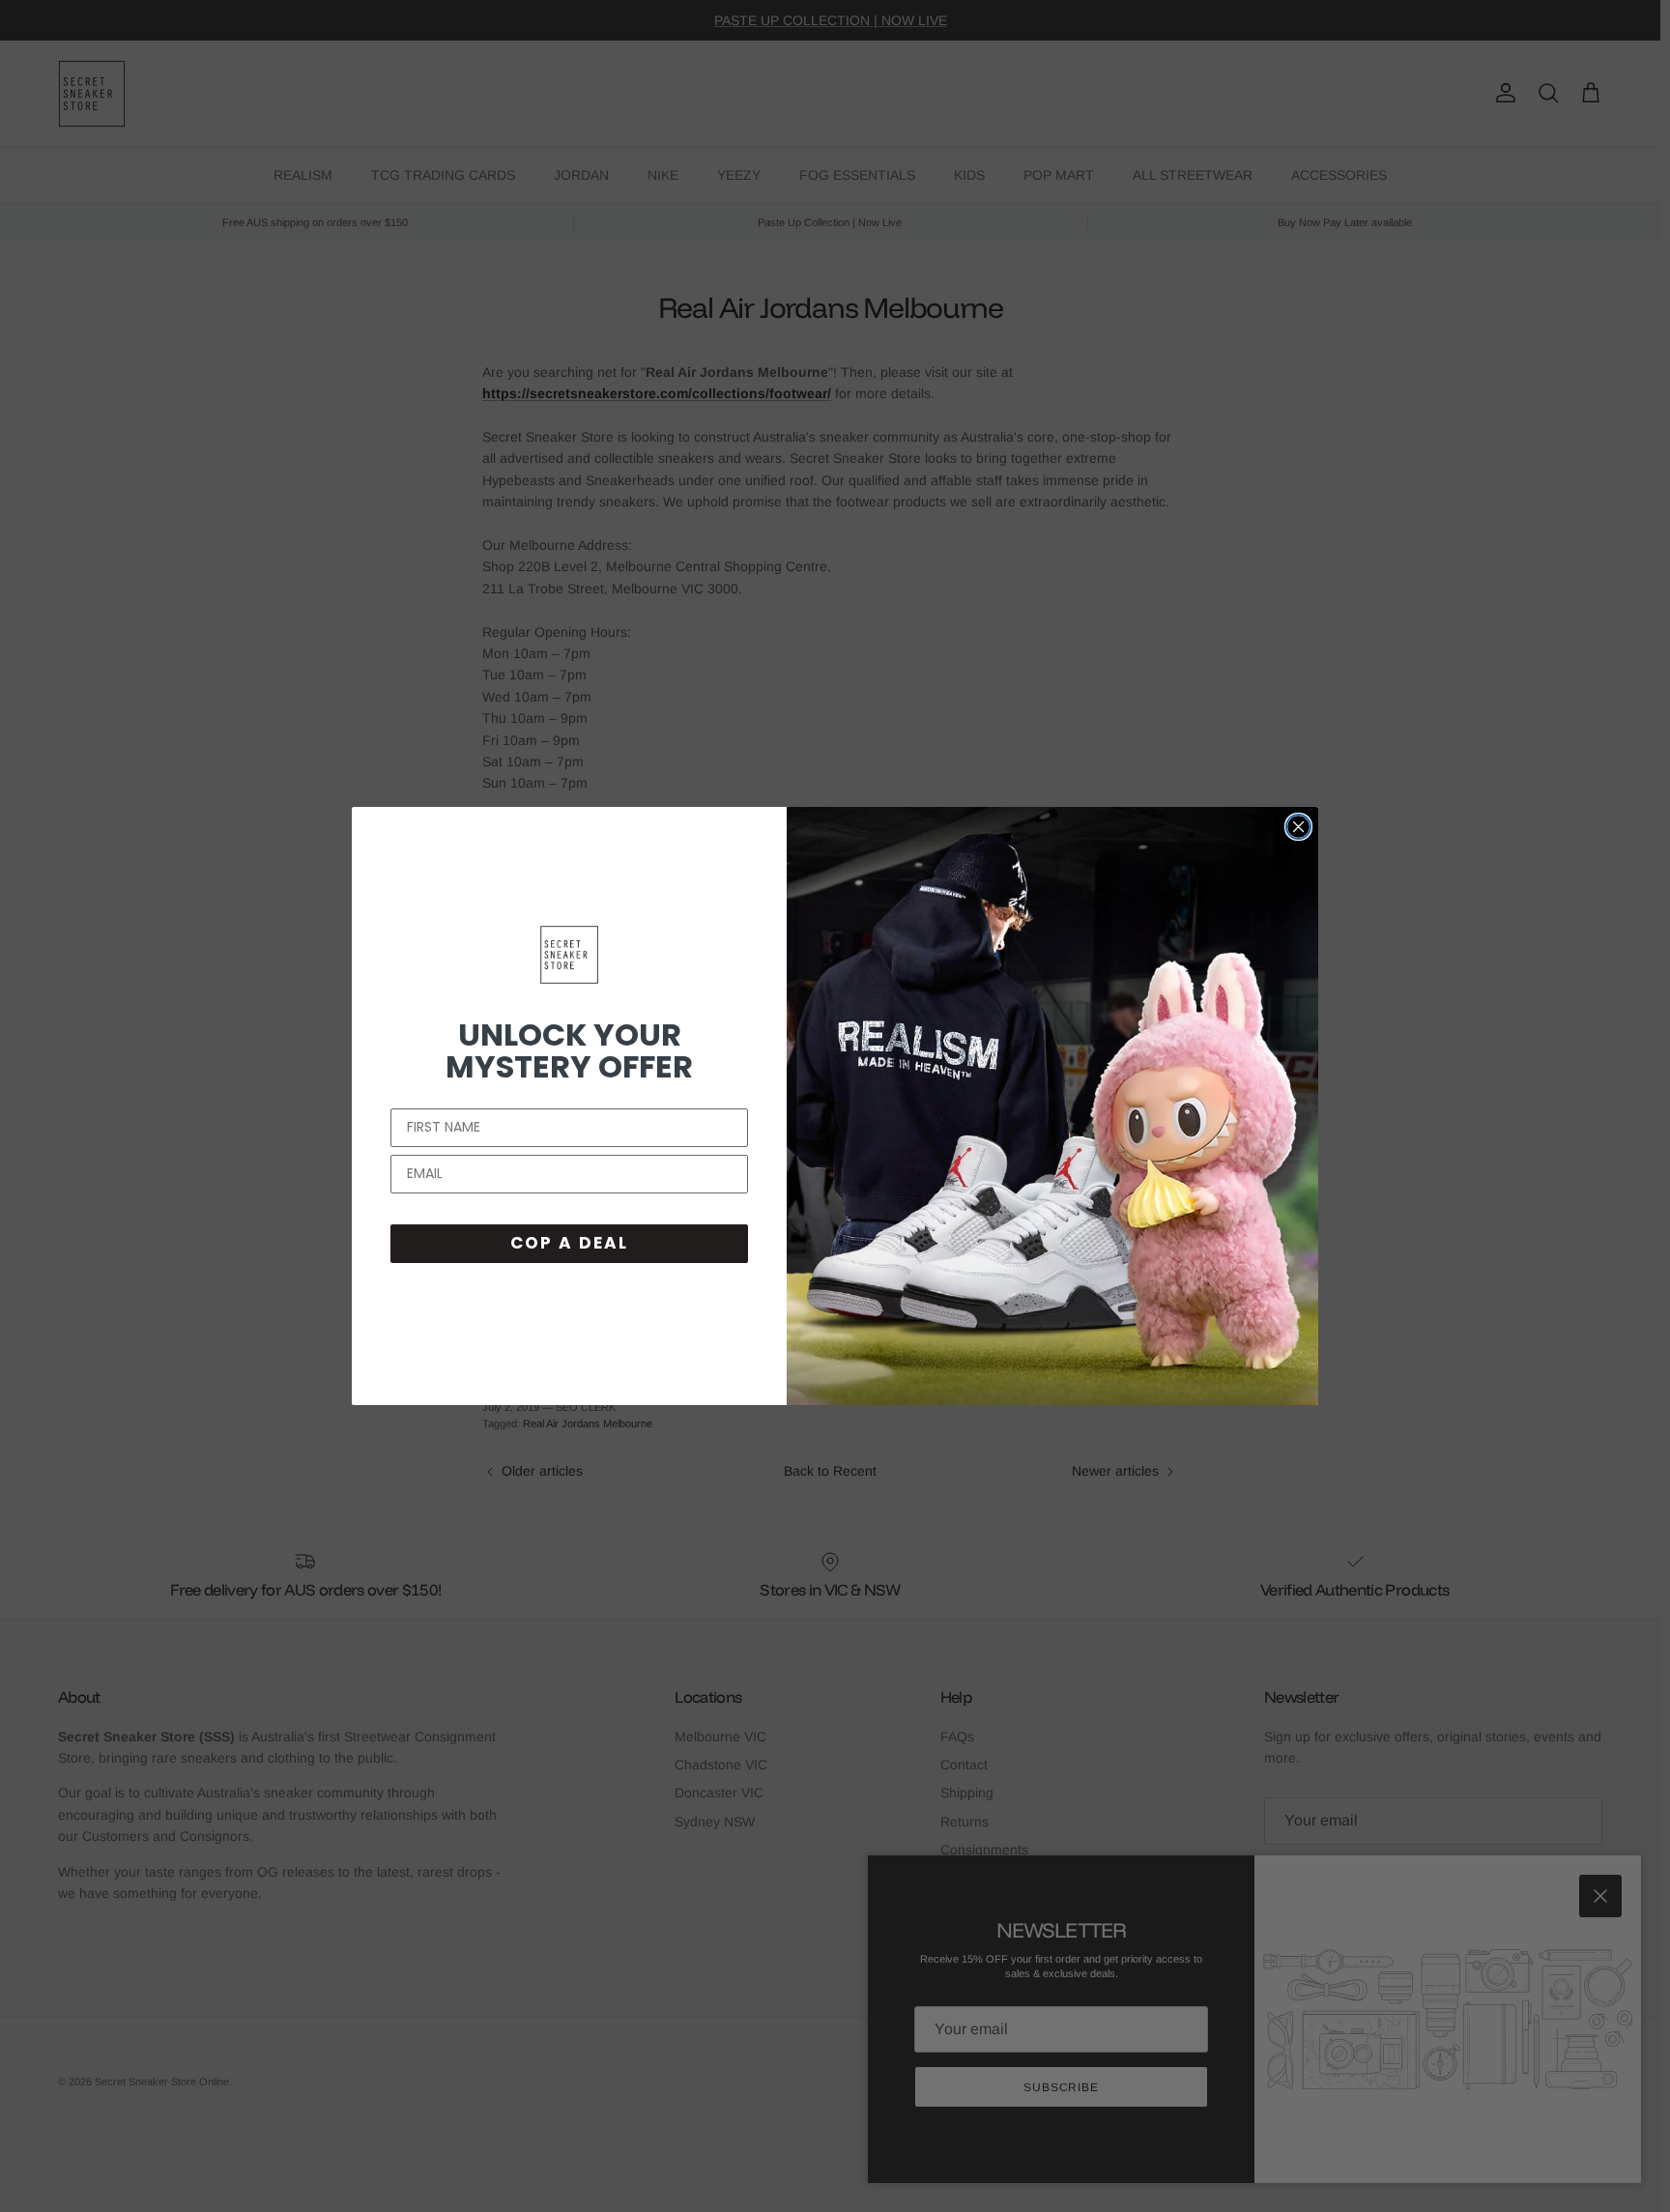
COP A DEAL (569, 1243)
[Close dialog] (1298, 827)
